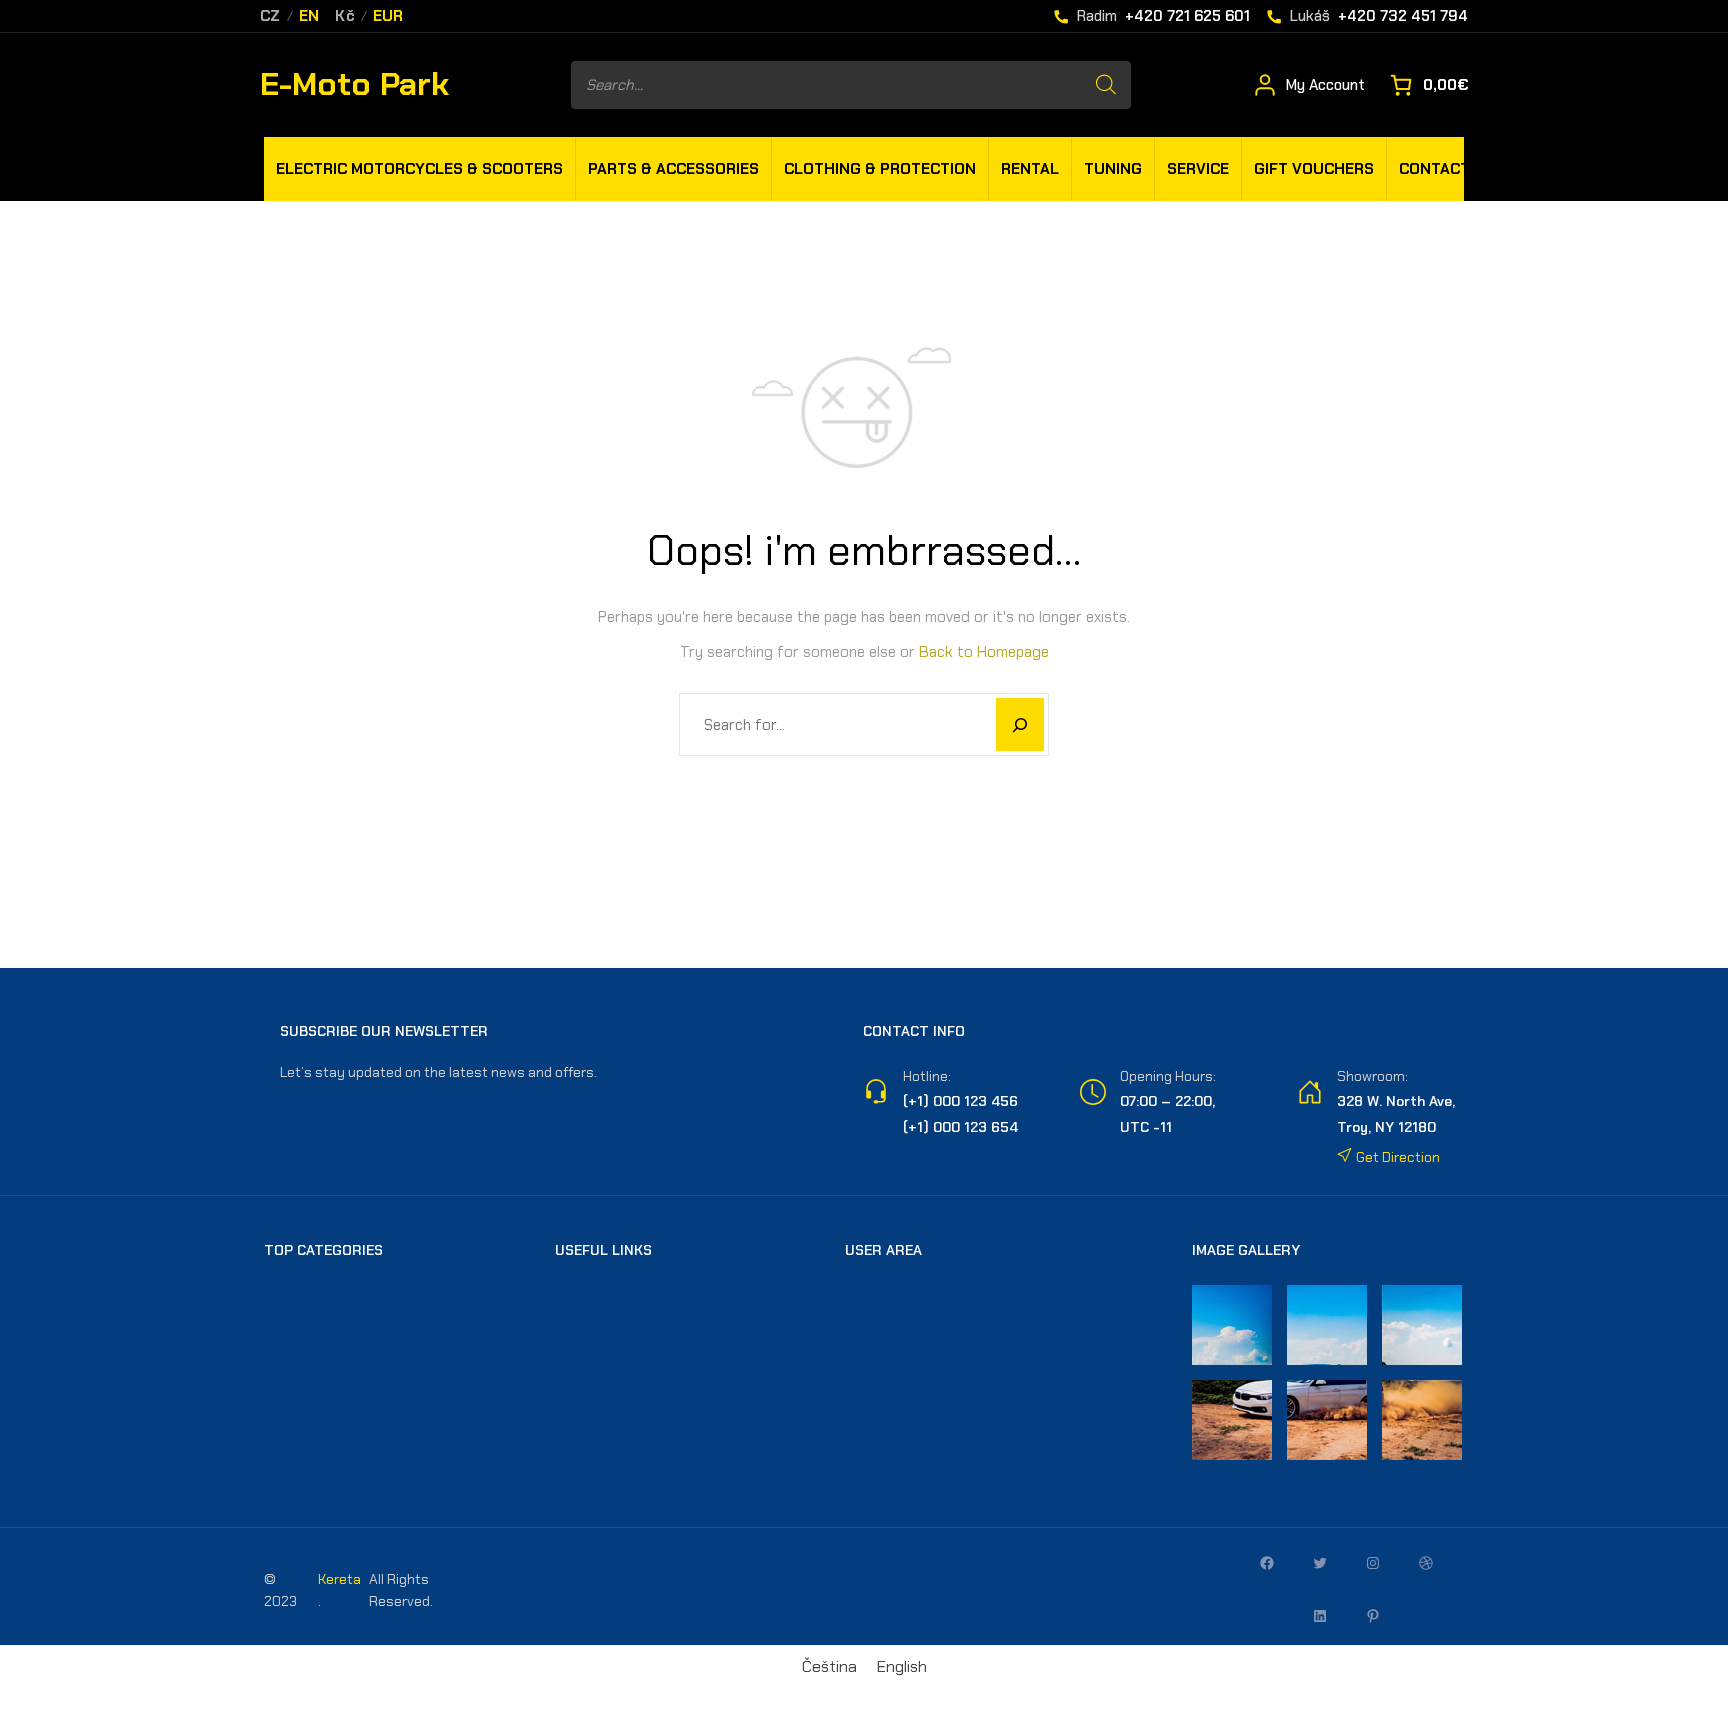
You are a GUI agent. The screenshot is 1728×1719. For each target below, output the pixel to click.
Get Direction (1396, 1157)
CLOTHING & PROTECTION (880, 169)
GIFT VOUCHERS (1314, 169)
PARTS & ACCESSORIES (673, 169)
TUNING (1113, 169)
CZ (270, 16)
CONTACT (1434, 169)
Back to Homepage (984, 652)
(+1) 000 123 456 (960, 1101)
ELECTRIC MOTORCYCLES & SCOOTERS (419, 169)
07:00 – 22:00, (1167, 1101)
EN (309, 16)
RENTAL (1030, 169)
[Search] (1106, 85)
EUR (388, 16)
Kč (345, 16)
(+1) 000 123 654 (960, 1127)
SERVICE (1198, 169)
